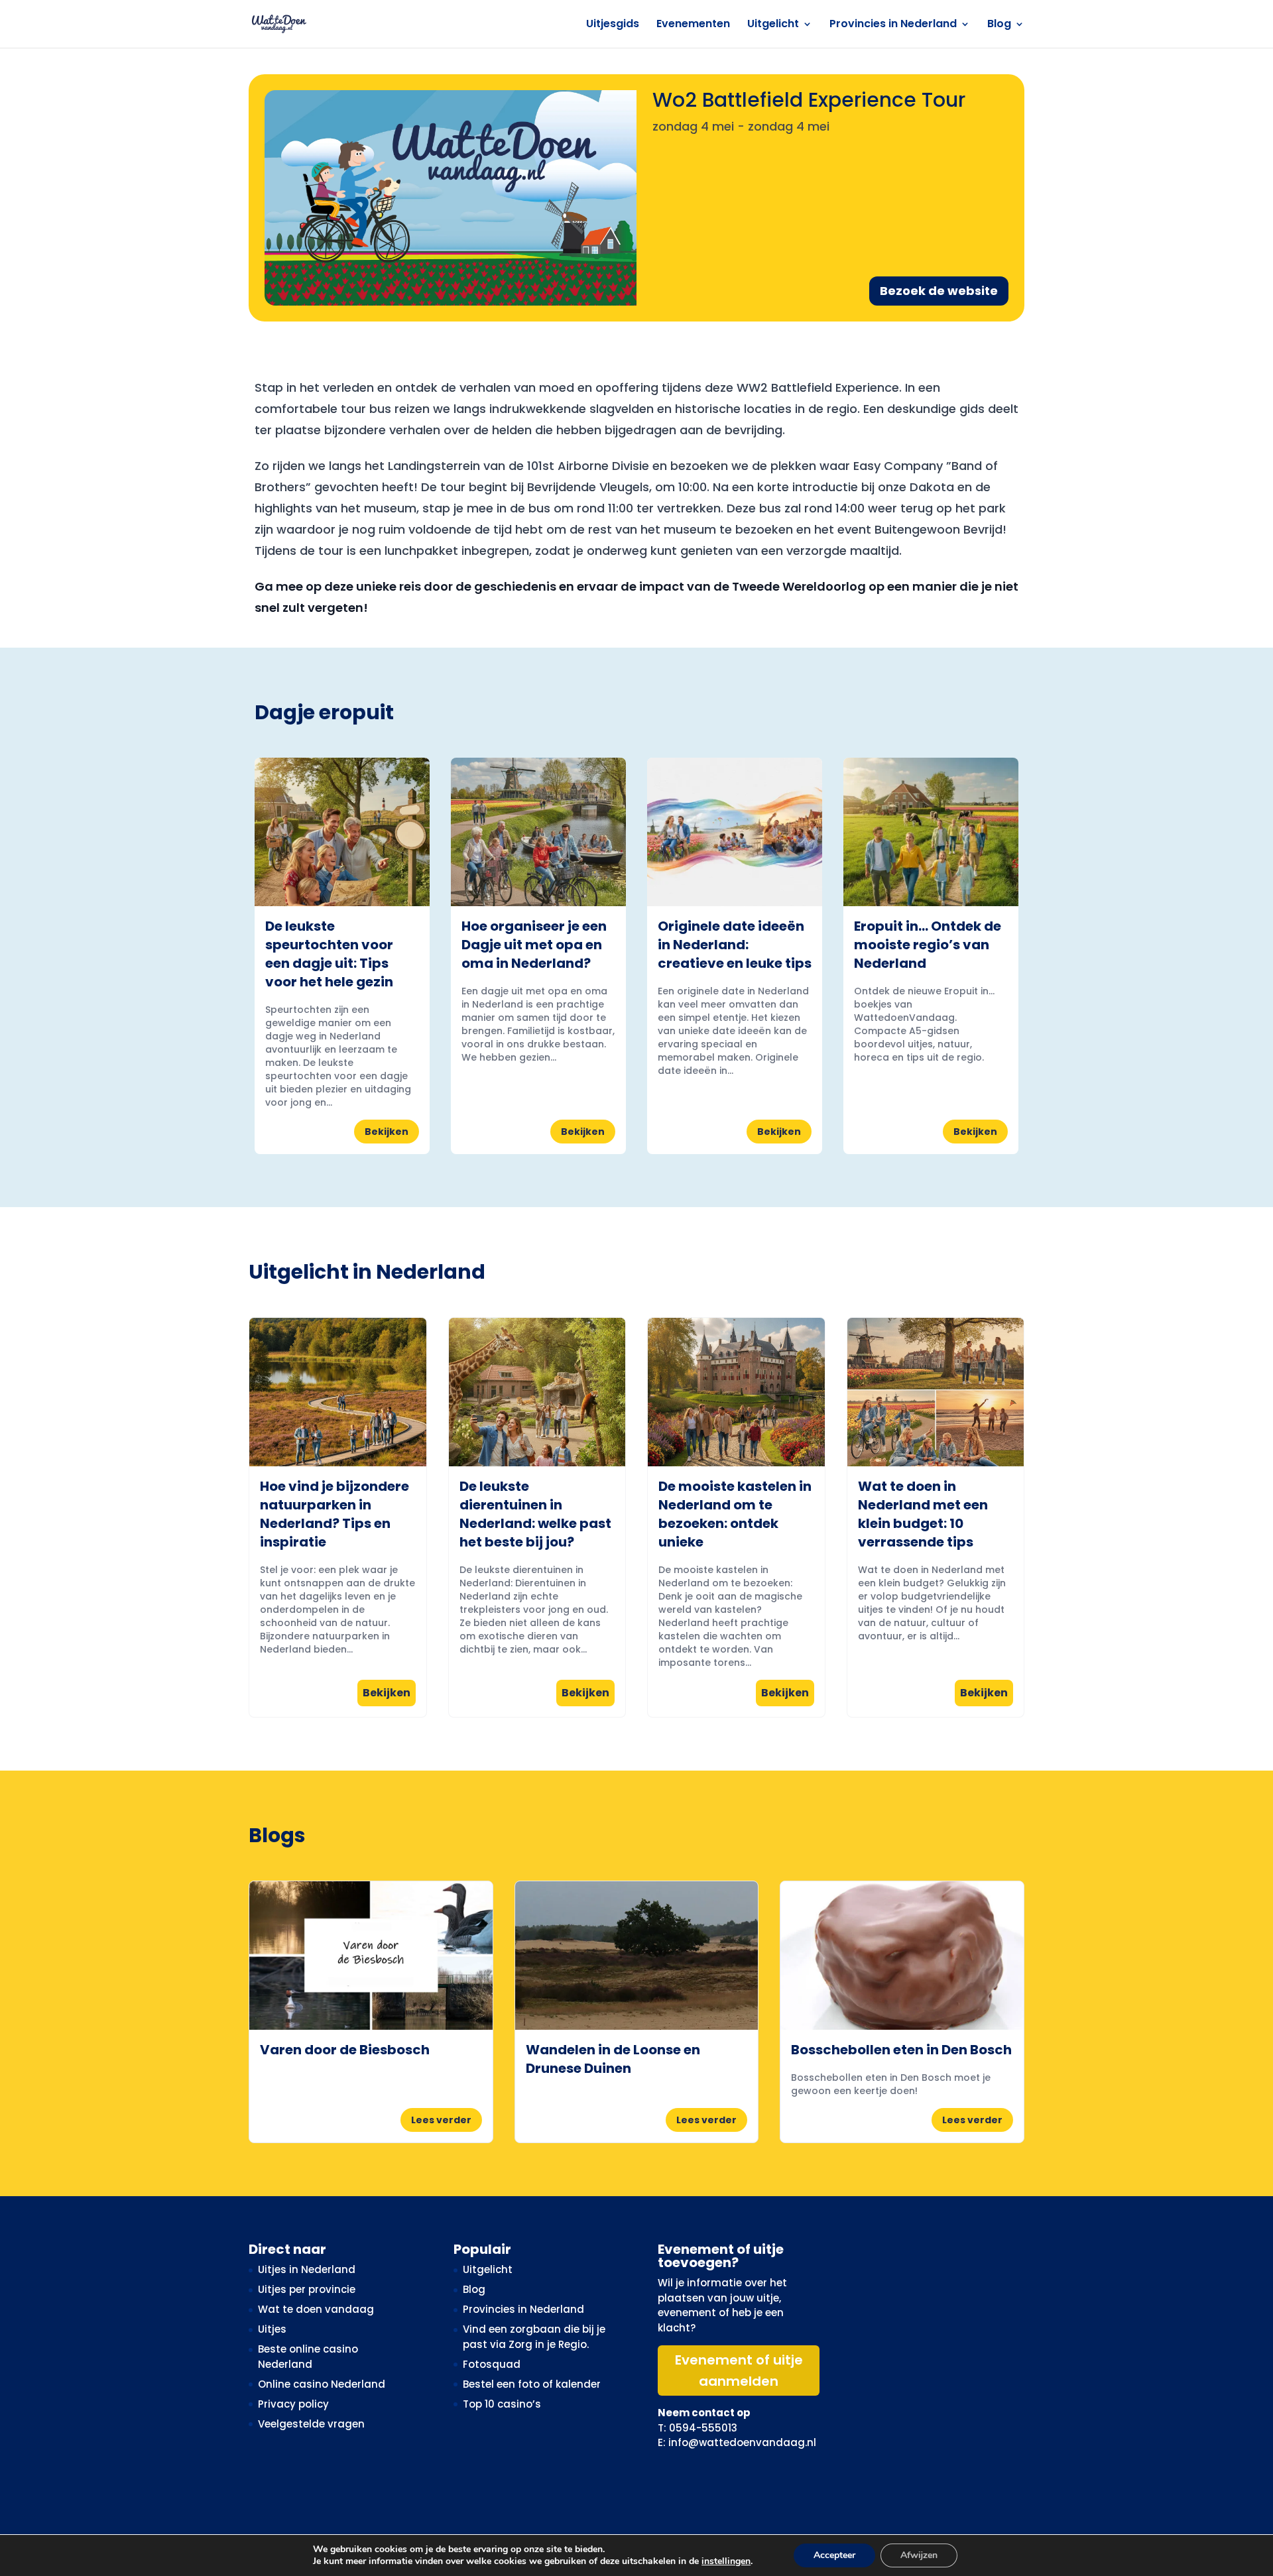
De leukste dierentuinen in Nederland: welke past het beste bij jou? (535, 1514)
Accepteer (834, 2555)
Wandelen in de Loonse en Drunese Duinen (613, 2059)
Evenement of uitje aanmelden (739, 2371)
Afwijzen (919, 2555)
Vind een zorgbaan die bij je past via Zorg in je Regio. (534, 2337)
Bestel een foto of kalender (532, 2384)
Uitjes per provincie (307, 2289)
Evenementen (693, 25)
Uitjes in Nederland (307, 2269)
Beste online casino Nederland (308, 2357)
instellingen (726, 2561)
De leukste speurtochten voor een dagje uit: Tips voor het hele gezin (329, 954)
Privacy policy (293, 2404)
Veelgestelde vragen (311, 2424)
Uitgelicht (773, 25)
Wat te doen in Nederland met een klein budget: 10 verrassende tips (923, 1514)
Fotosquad (492, 2364)
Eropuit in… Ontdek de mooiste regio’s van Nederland (928, 945)
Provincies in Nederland (893, 25)
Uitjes (272, 2329)
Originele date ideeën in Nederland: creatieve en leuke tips (735, 945)
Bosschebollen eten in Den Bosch (901, 2050)
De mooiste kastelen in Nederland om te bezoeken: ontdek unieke (735, 1514)
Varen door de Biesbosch (345, 2050)
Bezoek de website (939, 291)
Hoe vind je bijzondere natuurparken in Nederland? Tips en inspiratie (334, 1514)
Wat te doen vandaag (316, 2309)
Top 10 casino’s (502, 2404)
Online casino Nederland (322, 2384)
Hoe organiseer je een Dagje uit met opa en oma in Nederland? (534, 945)
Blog (999, 25)
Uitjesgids (613, 25)
